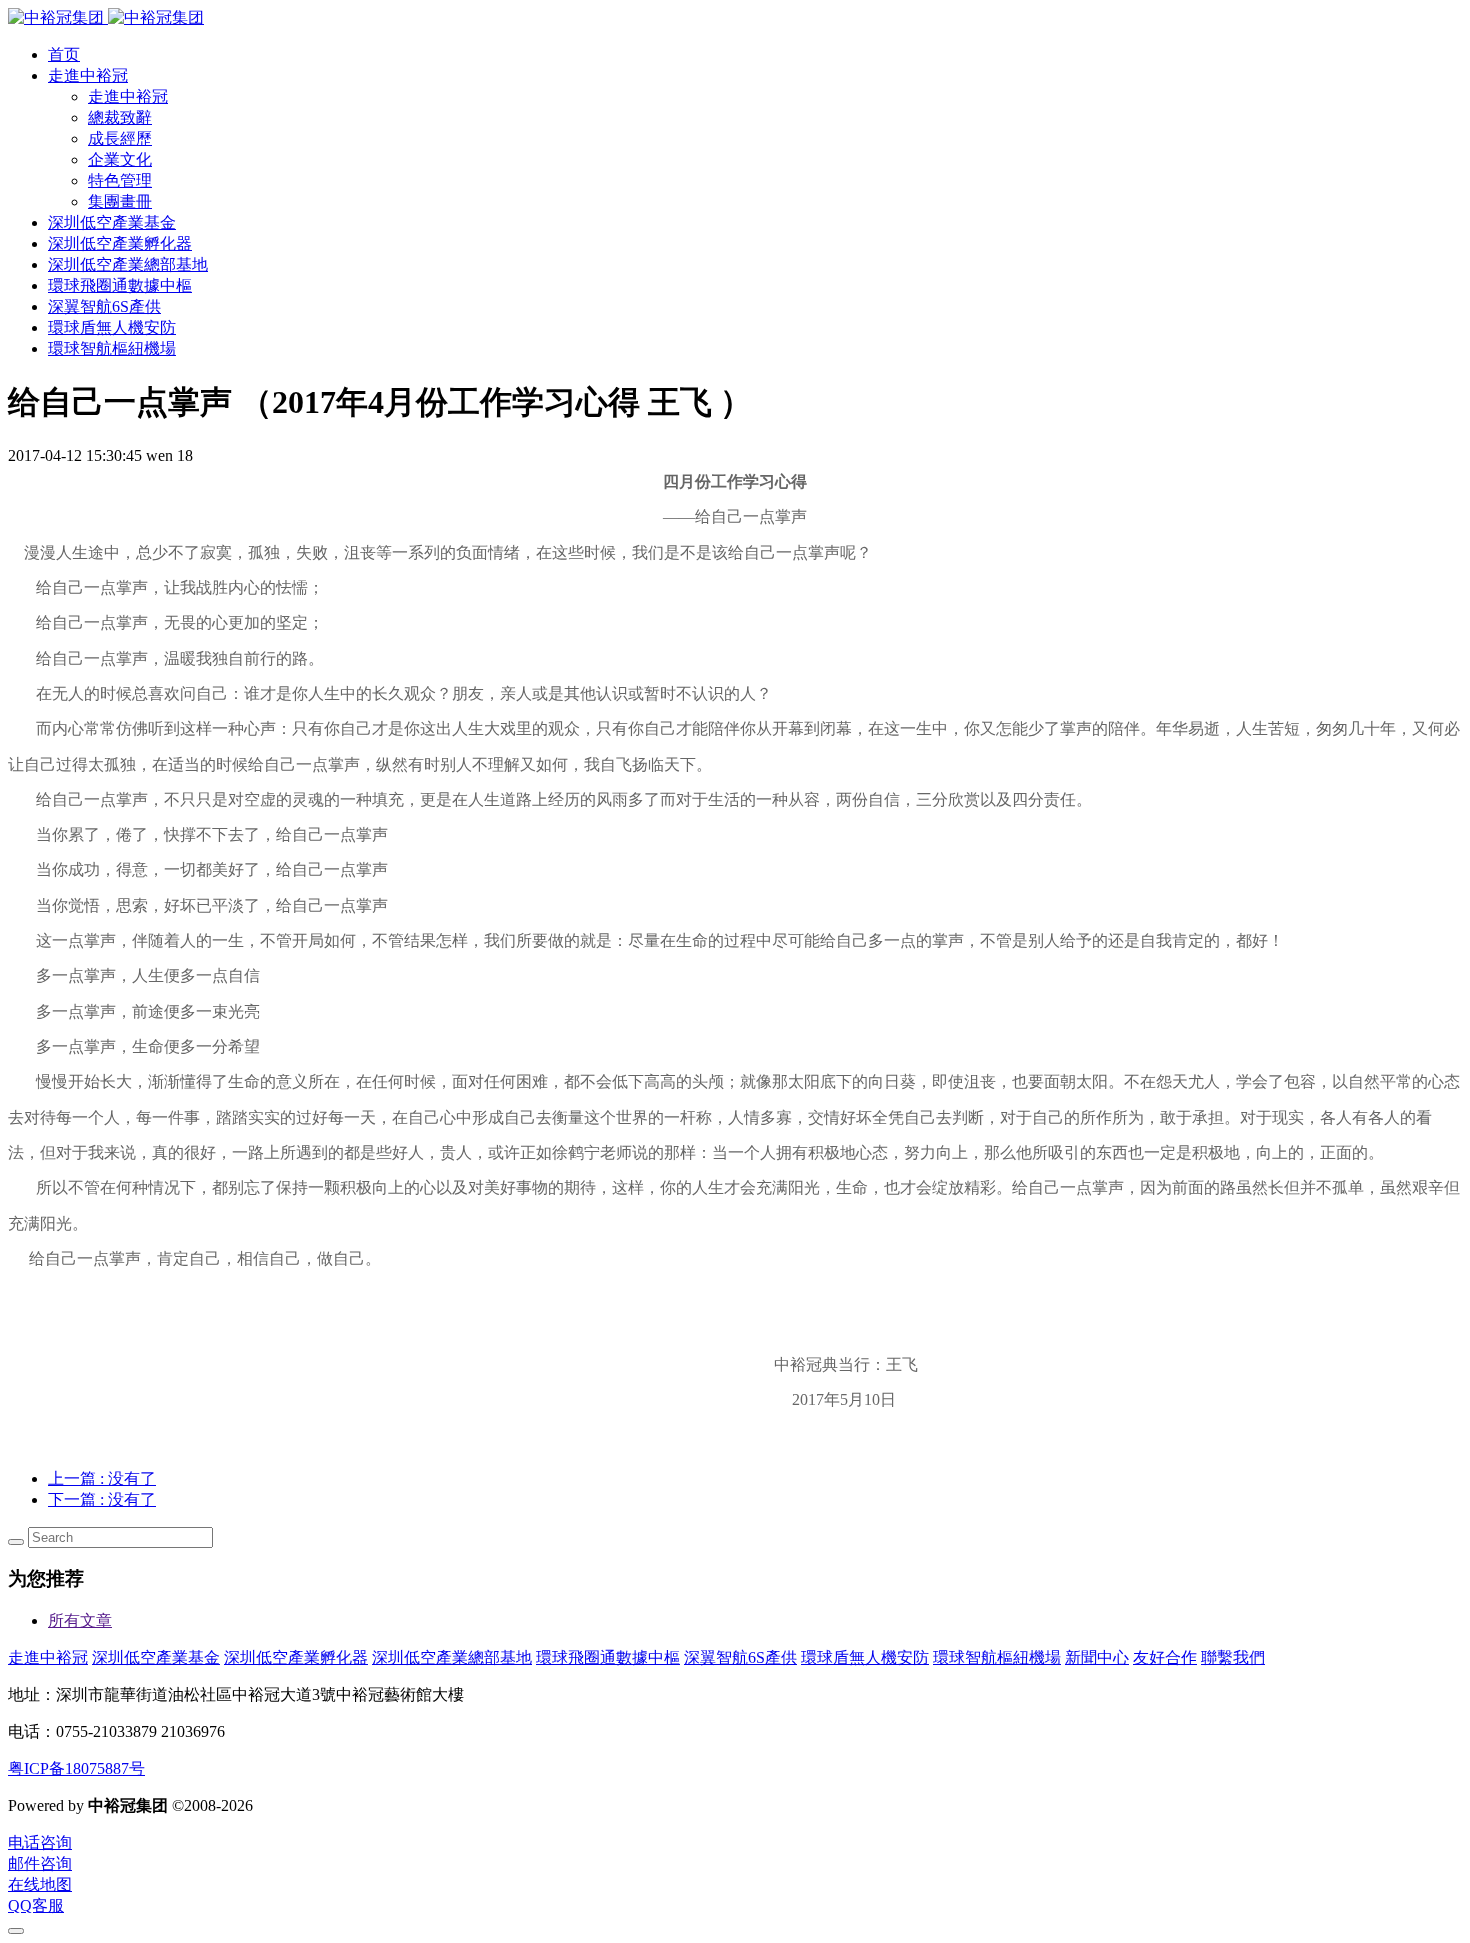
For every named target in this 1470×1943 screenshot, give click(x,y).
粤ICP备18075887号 (76, 1768)
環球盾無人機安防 (865, 1657)
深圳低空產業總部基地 (452, 1657)
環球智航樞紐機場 (997, 1657)
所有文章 (80, 1620)
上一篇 (102, 1478)
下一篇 (102, 1499)
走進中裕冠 (48, 1657)
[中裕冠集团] (106, 17)
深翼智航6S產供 (740, 1657)
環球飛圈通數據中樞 (608, 1657)
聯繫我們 (1233, 1657)
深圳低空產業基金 (156, 1657)
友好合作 (1165, 1657)
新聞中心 (1097, 1657)
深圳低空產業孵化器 (296, 1657)
